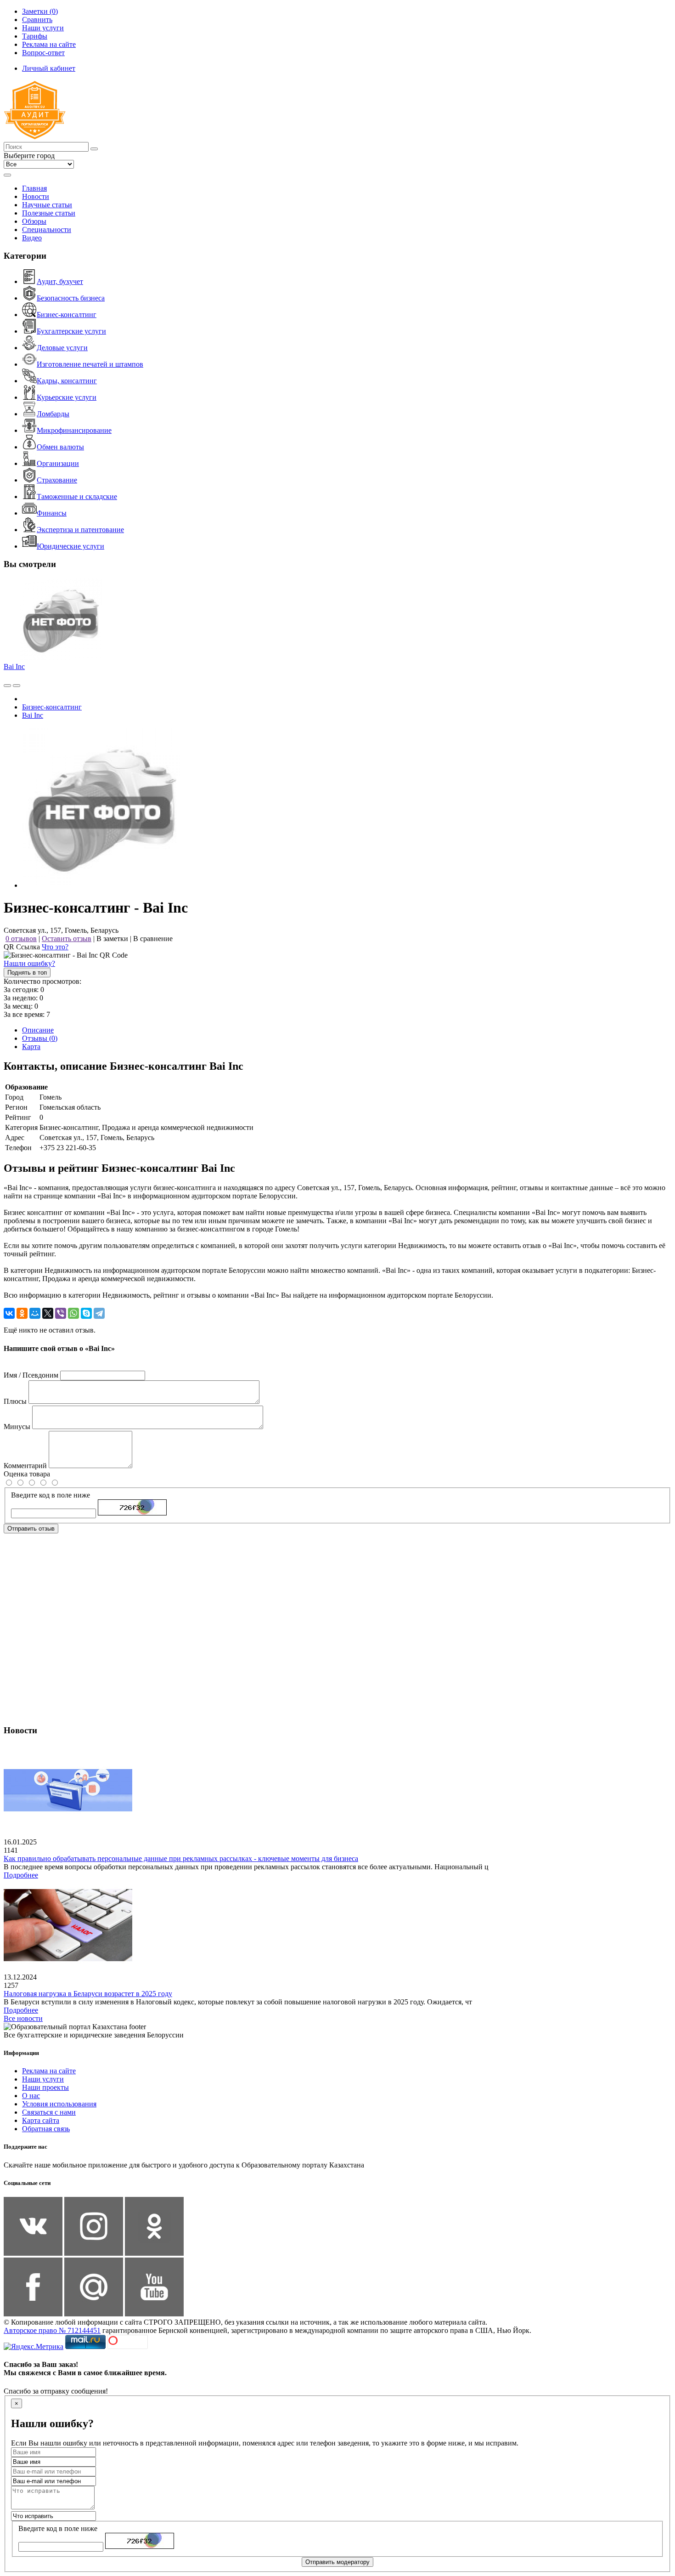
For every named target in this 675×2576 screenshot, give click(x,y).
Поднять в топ (27, 973)
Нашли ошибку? (29, 963)
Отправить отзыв (31, 1529)
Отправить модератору (337, 2562)
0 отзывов (21, 939)
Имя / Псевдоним (31, 1375)
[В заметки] (17, 686)
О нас (31, 2096)
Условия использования (59, 2104)
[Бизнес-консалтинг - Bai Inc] (102, 885)
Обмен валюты (60, 447)
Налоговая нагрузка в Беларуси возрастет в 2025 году (88, 1994)
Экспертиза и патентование (80, 530)
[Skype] (86, 1313)
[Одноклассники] (22, 1313)
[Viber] (61, 1313)
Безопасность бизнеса (71, 298)
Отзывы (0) (40, 1038)
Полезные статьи (49, 213)
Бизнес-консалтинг (67, 315)
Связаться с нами (49, 2112)
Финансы (52, 513)
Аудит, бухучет (60, 281)
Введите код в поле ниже (51, 1495)
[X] (48, 1313)
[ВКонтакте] (9, 1313)
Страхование (57, 480)
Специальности (47, 230)
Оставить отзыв (67, 939)
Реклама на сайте (49, 2071)
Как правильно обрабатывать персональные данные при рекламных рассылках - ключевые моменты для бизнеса (181, 1858)
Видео (32, 238)
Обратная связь (46, 2129)
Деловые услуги (62, 348)
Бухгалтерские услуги (71, 331)
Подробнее (21, 1875)
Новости (36, 196)
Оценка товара (27, 1474)
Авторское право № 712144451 (52, 2330)
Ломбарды (53, 414)
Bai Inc (14, 667)
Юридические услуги (70, 546)
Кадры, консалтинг (67, 381)
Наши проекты (45, 2087)
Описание (38, 1030)
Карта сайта (41, 2120)
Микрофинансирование (74, 430)
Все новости (23, 2018)
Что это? (55, 947)
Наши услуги (43, 2079)
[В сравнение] (7, 686)
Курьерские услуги (67, 397)
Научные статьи (47, 205)
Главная (34, 188)
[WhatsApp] (73, 1313)
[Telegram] (99, 1313)
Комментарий (25, 1466)
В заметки (112, 939)
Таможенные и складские (77, 496)
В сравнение (153, 939)
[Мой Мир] (35, 1313)
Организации (58, 463)
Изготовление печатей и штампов (90, 364)
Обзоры (34, 221)
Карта (31, 1047)
